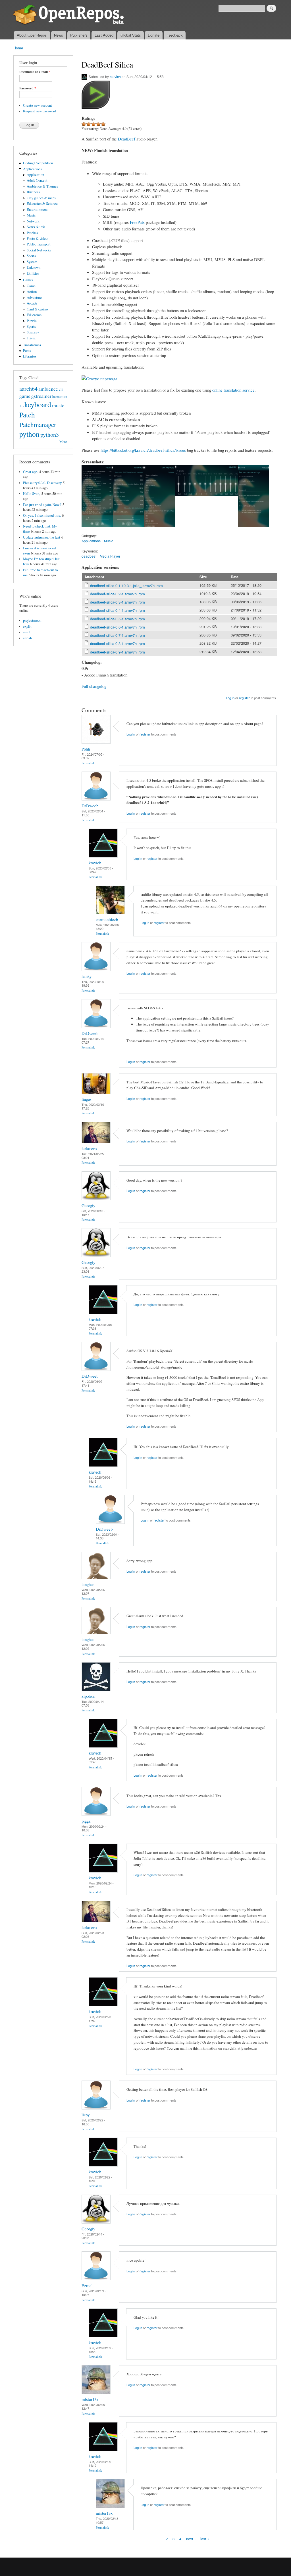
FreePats (137, 222)
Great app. (31, 472)
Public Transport (39, 244)
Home (18, 48)
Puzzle (32, 321)
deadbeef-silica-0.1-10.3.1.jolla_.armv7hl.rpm (126, 586)
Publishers (79, 35)
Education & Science (42, 204)
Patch (27, 415)
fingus (87, 1099)
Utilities (33, 273)
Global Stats (131, 35)
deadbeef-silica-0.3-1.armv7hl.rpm (118, 602)
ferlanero (89, 1148)
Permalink (88, 763)
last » (205, 2539)
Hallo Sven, (32, 494)
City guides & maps (41, 198)
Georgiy (88, 1205)
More (63, 442)
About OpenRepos (32, 35)
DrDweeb (90, 806)
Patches (32, 233)
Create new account (38, 105)
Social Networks (39, 250)
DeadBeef (127, 139)
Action (32, 292)
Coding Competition (38, 163)
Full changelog (94, 686)
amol (27, 632)
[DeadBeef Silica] (97, 530)
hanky (87, 976)
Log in (230, 698)
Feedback (175, 35)
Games (28, 280)
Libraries (30, 356)
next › (191, 2539)
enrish (27, 638)
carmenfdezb (107, 919)
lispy (86, 2115)
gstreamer (41, 396)
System (32, 262)
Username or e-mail (35, 72)
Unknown (34, 267)
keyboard (38, 404)
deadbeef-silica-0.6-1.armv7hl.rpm (118, 627)
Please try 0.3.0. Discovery (42, 483)
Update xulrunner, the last (42, 537)
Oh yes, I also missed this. (42, 515)
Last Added (104, 35)
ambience (48, 389)
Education (34, 315)
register (244, 698)
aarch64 (28, 388)
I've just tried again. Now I (42, 505)
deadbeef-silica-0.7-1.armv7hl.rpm (118, 635)
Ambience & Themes (42, 186)
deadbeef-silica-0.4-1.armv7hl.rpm (118, 610)
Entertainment (37, 210)
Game (31, 286)
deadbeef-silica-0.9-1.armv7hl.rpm (118, 652)
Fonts (27, 351)
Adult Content (37, 180)
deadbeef (89, 556)
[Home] (69, 15)
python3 (50, 434)
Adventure (34, 298)
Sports (31, 256)
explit (27, 626)
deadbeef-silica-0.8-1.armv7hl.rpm (118, 643)
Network (33, 221)
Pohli (86, 749)
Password (28, 88)
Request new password (40, 111)
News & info (36, 227)
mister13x (90, 2399)
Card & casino (37, 309)
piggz (86, 1821)
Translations (32, 345)
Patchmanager (38, 425)
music (58, 405)
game (25, 396)
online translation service (233, 390)
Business (33, 192)
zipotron (88, 1696)
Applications (32, 169)
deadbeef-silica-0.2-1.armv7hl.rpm (118, 594)
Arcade (32, 303)
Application (35, 175)
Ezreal (87, 2285)
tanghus (88, 1584)
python (29, 434)
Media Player (110, 556)
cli (61, 389)
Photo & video (37, 239)
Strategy (33, 332)
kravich (115, 76)
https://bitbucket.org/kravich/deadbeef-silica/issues (143, 450)
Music (31, 215)
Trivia (31, 338)
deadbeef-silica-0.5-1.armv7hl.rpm (118, 619)
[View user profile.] (96, 742)
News (59, 35)
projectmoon (32, 620)
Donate (154, 35)
